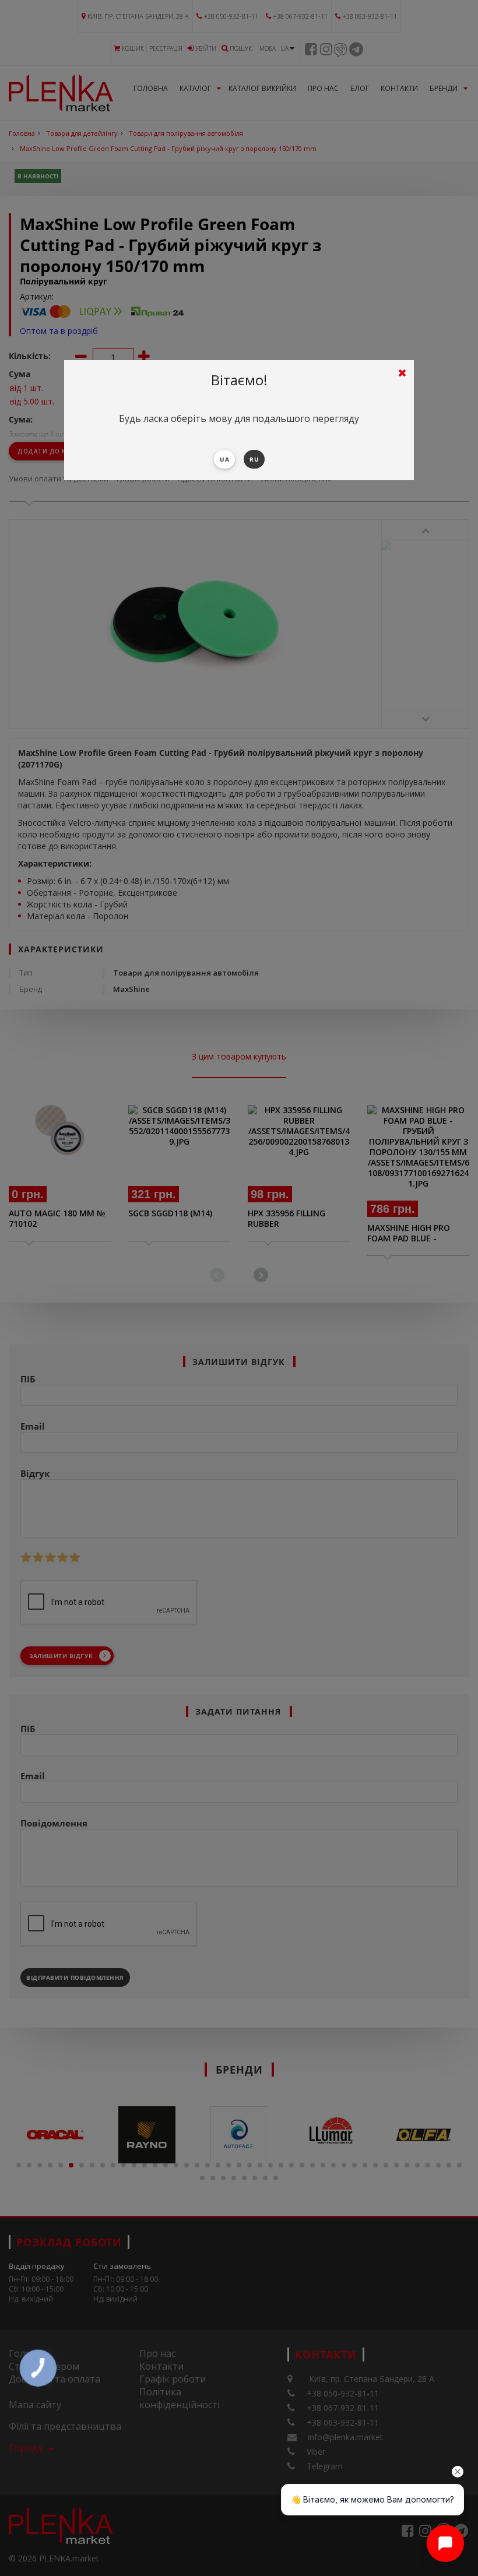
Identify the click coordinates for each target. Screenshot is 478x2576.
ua (224, 459)
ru (254, 459)
